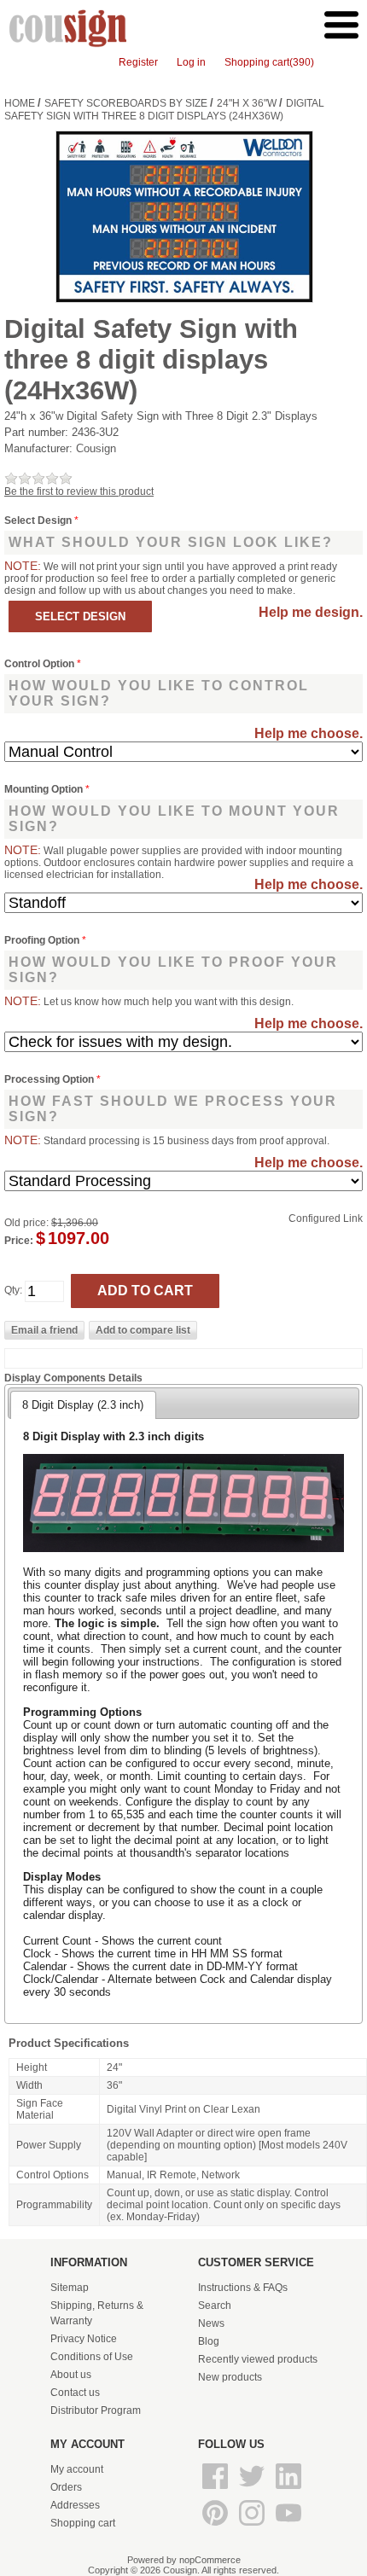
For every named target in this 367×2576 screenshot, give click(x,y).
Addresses (75, 2505)
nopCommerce (210, 2560)
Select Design (39, 520)
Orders (66, 2487)
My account (77, 2469)
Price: (19, 1241)
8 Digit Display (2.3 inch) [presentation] (83, 1405)
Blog (209, 2341)
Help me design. (311, 612)
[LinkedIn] (288, 2490)
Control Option (41, 664)
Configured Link (326, 1218)
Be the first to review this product (79, 491)
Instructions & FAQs (243, 2288)
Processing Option (50, 1079)
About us (71, 2375)
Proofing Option (43, 940)
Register (138, 62)
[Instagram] (253, 2527)
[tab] (83, 1404)
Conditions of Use (92, 2357)
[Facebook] (216, 2490)
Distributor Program (96, 2410)
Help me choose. (309, 733)
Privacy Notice (84, 2339)
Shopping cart (83, 2523)
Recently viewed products (258, 2359)
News (211, 2323)
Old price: (26, 1223)
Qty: (13, 1291)
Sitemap (70, 2288)
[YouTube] (288, 2527)
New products (230, 2377)
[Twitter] (253, 2490)
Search (215, 2306)
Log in (191, 62)
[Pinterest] (216, 2527)
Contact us (75, 2393)
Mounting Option (45, 789)
